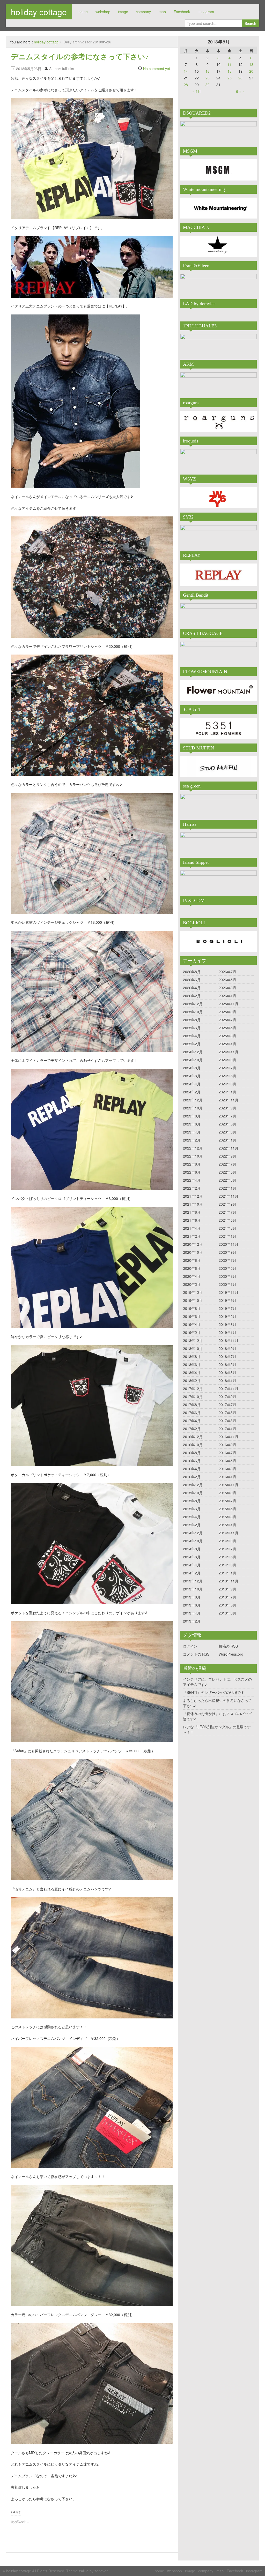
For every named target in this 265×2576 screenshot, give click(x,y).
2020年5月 (227, 1268)
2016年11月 (229, 1437)
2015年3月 (227, 1517)
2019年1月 (227, 1332)
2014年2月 (192, 1573)
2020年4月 (192, 1276)
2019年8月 (192, 1308)
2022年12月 (193, 1148)
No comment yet (157, 69)
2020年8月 (192, 1260)
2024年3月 (227, 1084)
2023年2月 (192, 1140)
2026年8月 (192, 972)
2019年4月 (192, 1324)
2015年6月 (192, 1509)
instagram (206, 12)
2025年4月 (192, 1036)
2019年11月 (229, 1292)
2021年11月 (229, 1196)
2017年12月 (193, 1388)
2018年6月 (192, 1364)
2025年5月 (227, 1028)
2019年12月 (193, 1292)
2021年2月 (192, 1236)
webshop (103, 12)
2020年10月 (193, 1252)
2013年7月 (227, 1597)
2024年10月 (193, 1060)
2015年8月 (192, 1501)
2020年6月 (192, 1268)
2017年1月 (227, 1429)
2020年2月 (192, 1284)
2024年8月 (192, 1068)
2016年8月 (192, 1453)
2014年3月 (227, 1565)
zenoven (101, 2571)
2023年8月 (192, 1116)
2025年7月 (227, 1020)
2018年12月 (193, 1340)
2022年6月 (192, 1172)
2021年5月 (227, 1220)
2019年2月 (192, 1332)
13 (251, 64)
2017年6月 (192, 1413)
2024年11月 (229, 1052)
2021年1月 (227, 1236)
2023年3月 (227, 1132)
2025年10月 (193, 1012)
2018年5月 (227, 1364)
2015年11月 (229, 1485)
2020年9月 (227, 1252)
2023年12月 (193, 1100)
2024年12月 (193, 1052)
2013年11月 (229, 1581)
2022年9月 (227, 1156)
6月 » (240, 91)
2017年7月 (227, 1405)
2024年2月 (192, 1092)
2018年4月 (192, 1372)
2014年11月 (229, 1533)
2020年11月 (229, 1244)
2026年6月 (192, 980)
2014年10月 (193, 1541)
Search (250, 23)
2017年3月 (227, 1421)
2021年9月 (227, 1204)
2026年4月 (192, 988)
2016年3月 (227, 1469)
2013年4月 (192, 1613)
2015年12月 (193, 1485)
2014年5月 (227, 1557)
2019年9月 (227, 1300)
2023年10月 (193, 1108)
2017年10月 (193, 1396)
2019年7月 (227, 1308)
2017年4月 (192, 1421)
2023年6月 (192, 1124)
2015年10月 (193, 1493)
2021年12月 (193, 1196)
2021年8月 (192, 1212)
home (83, 12)
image (123, 12)
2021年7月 (227, 1212)
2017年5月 (227, 1413)
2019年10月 (193, 1300)
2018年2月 (192, 1380)
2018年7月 (227, 1356)
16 (208, 71)
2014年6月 (192, 1557)
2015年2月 (192, 1525)
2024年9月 (227, 1060)
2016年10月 (193, 1445)
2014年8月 (192, 1549)
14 (186, 71)
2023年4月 (192, 1132)
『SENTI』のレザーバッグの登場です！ (215, 1692)
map (162, 12)
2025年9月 (227, 1012)
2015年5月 (227, 1509)
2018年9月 (227, 1348)
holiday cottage (39, 12)
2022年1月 (227, 1188)
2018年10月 (193, 1348)
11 (230, 64)
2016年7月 (227, 1453)
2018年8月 (192, 1356)
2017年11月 (229, 1388)
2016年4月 (192, 1469)
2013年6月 (192, 1605)
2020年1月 (227, 1284)
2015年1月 (227, 1525)
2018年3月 (227, 1372)
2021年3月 (227, 1228)
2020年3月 (227, 1276)
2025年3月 (227, 1036)
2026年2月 (192, 996)
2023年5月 (227, 1124)
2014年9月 (227, 1541)
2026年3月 (227, 988)
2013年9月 (227, 1589)
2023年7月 (227, 1116)
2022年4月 (192, 1180)
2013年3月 (227, 1613)
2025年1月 (227, 1044)
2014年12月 (193, 1533)
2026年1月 (227, 996)
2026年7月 (227, 972)
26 (240, 78)
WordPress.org (231, 1654)
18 (230, 71)
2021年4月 (192, 1228)
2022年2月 (192, 1188)
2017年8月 (192, 1405)
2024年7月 (227, 1068)
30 (208, 85)
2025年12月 (193, 1004)
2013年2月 (192, 1621)
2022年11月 (229, 1148)
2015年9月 (227, 1493)
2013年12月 (193, 1581)
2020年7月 (227, 1260)
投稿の (228, 1646)
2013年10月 (193, 1589)
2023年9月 (227, 1108)
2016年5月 (227, 1461)
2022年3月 (227, 1180)
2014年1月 (227, 1573)
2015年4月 (192, 1517)
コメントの (196, 1654)
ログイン (190, 1646)
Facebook (182, 12)
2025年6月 (192, 1028)
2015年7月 (227, 1501)
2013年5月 (227, 1605)
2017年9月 (227, 1396)
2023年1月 (227, 1140)
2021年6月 (192, 1220)
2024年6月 (192, 1076)
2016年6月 (192, 1461)
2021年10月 (193, 1204)
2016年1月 (227, 1477)
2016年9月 (227, 1445)
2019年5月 (227, 1316)
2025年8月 (192, 1020)
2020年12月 (193, 1244)
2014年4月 (192, 1565)
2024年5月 (227, 1076)
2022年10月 (193, 1156)
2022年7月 (227, 1164)
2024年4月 (192, 1084)
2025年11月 (229, 1004)
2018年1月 (227, 1380)
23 (208, 78)
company (143, 12)
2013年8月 (192, 1597)
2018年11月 (229, 1340)
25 (230, 78)
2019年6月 (192, 1316)
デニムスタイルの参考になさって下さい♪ (80, 57)
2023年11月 (229, 1100)
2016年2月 (192, 1477)
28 (186, 85)
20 (251, 71)
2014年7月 (227, 1549)
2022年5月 (227, 1172)
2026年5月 (227, 980)
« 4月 (197, 91)
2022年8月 (192, 1164)
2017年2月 (192, 1429)
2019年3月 (227, 1324)
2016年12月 (193, 1437)
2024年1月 (227, 1092)
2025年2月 (192, 1044)
